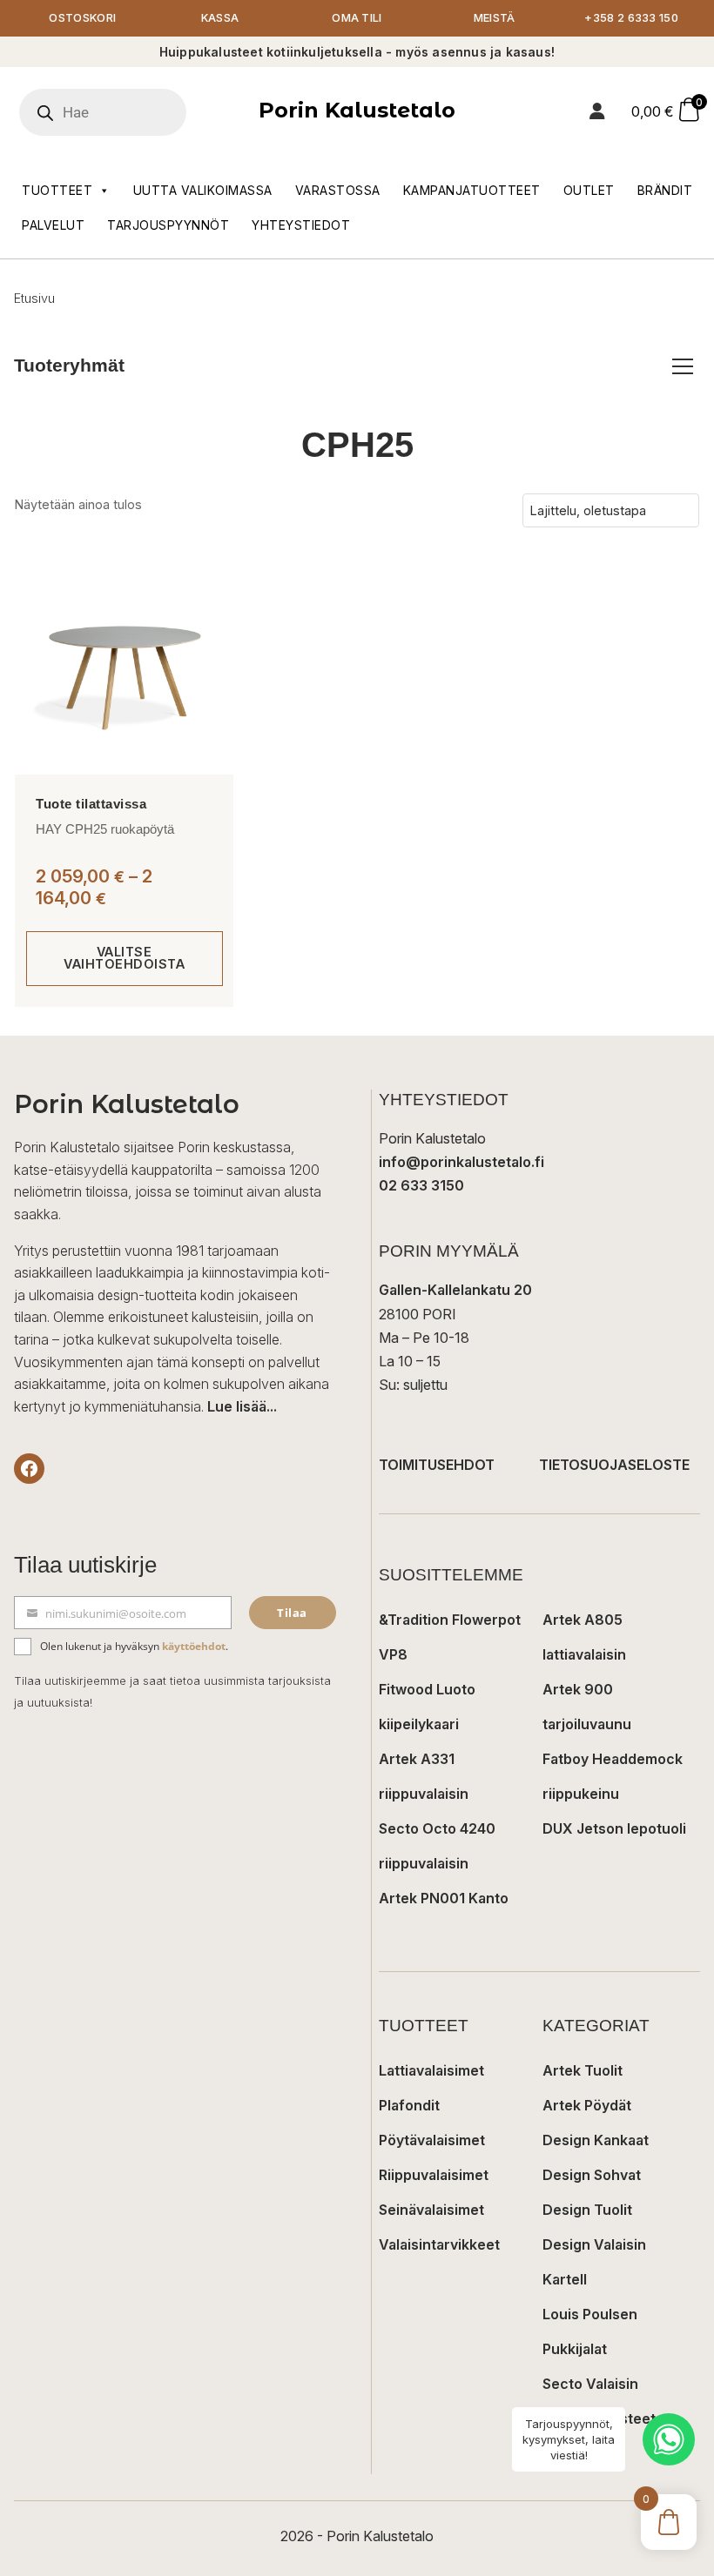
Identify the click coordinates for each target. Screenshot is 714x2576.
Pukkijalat (575, 2349)
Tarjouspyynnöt (168, 225)
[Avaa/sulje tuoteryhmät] (683, 366)
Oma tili (357, 18)
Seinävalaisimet (431, 2210)
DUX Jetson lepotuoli (614, 1828)
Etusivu (34, 298)
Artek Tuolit (583, 2070)
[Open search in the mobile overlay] (126, 112)
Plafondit (409, 2105)
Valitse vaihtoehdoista (124, 958)
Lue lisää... (242, 1406)
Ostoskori (82, 18)
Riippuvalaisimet (434, 2175)
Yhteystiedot (301, 225)
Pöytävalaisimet (432, 2140)
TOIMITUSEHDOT (437, 1465)
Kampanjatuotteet (472, 190)
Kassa (220, 18)
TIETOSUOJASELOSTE (614, 1465)
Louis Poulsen (590, 2314)
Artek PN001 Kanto (444, 1898)
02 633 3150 (421, 1185)
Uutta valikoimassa (203, 190)
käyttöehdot (194, 1646)
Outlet (589, 190)
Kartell (565, 2279)
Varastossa (338, 190)
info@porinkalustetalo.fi (461, 1162)
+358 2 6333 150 (631, 18)
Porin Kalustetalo (357, 110)
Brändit (665, 190)
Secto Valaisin (590, 2384)
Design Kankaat (596, 2140)
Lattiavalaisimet (431, 2070)
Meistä (495, 18)
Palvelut (53, 225)
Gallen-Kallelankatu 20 (455, 1290)
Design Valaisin (594, 2244)
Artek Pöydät (587, 2105)
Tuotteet (57, 190)
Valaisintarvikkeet (439, 2244)
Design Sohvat (592, 2175)
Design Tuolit (587, 2210)
